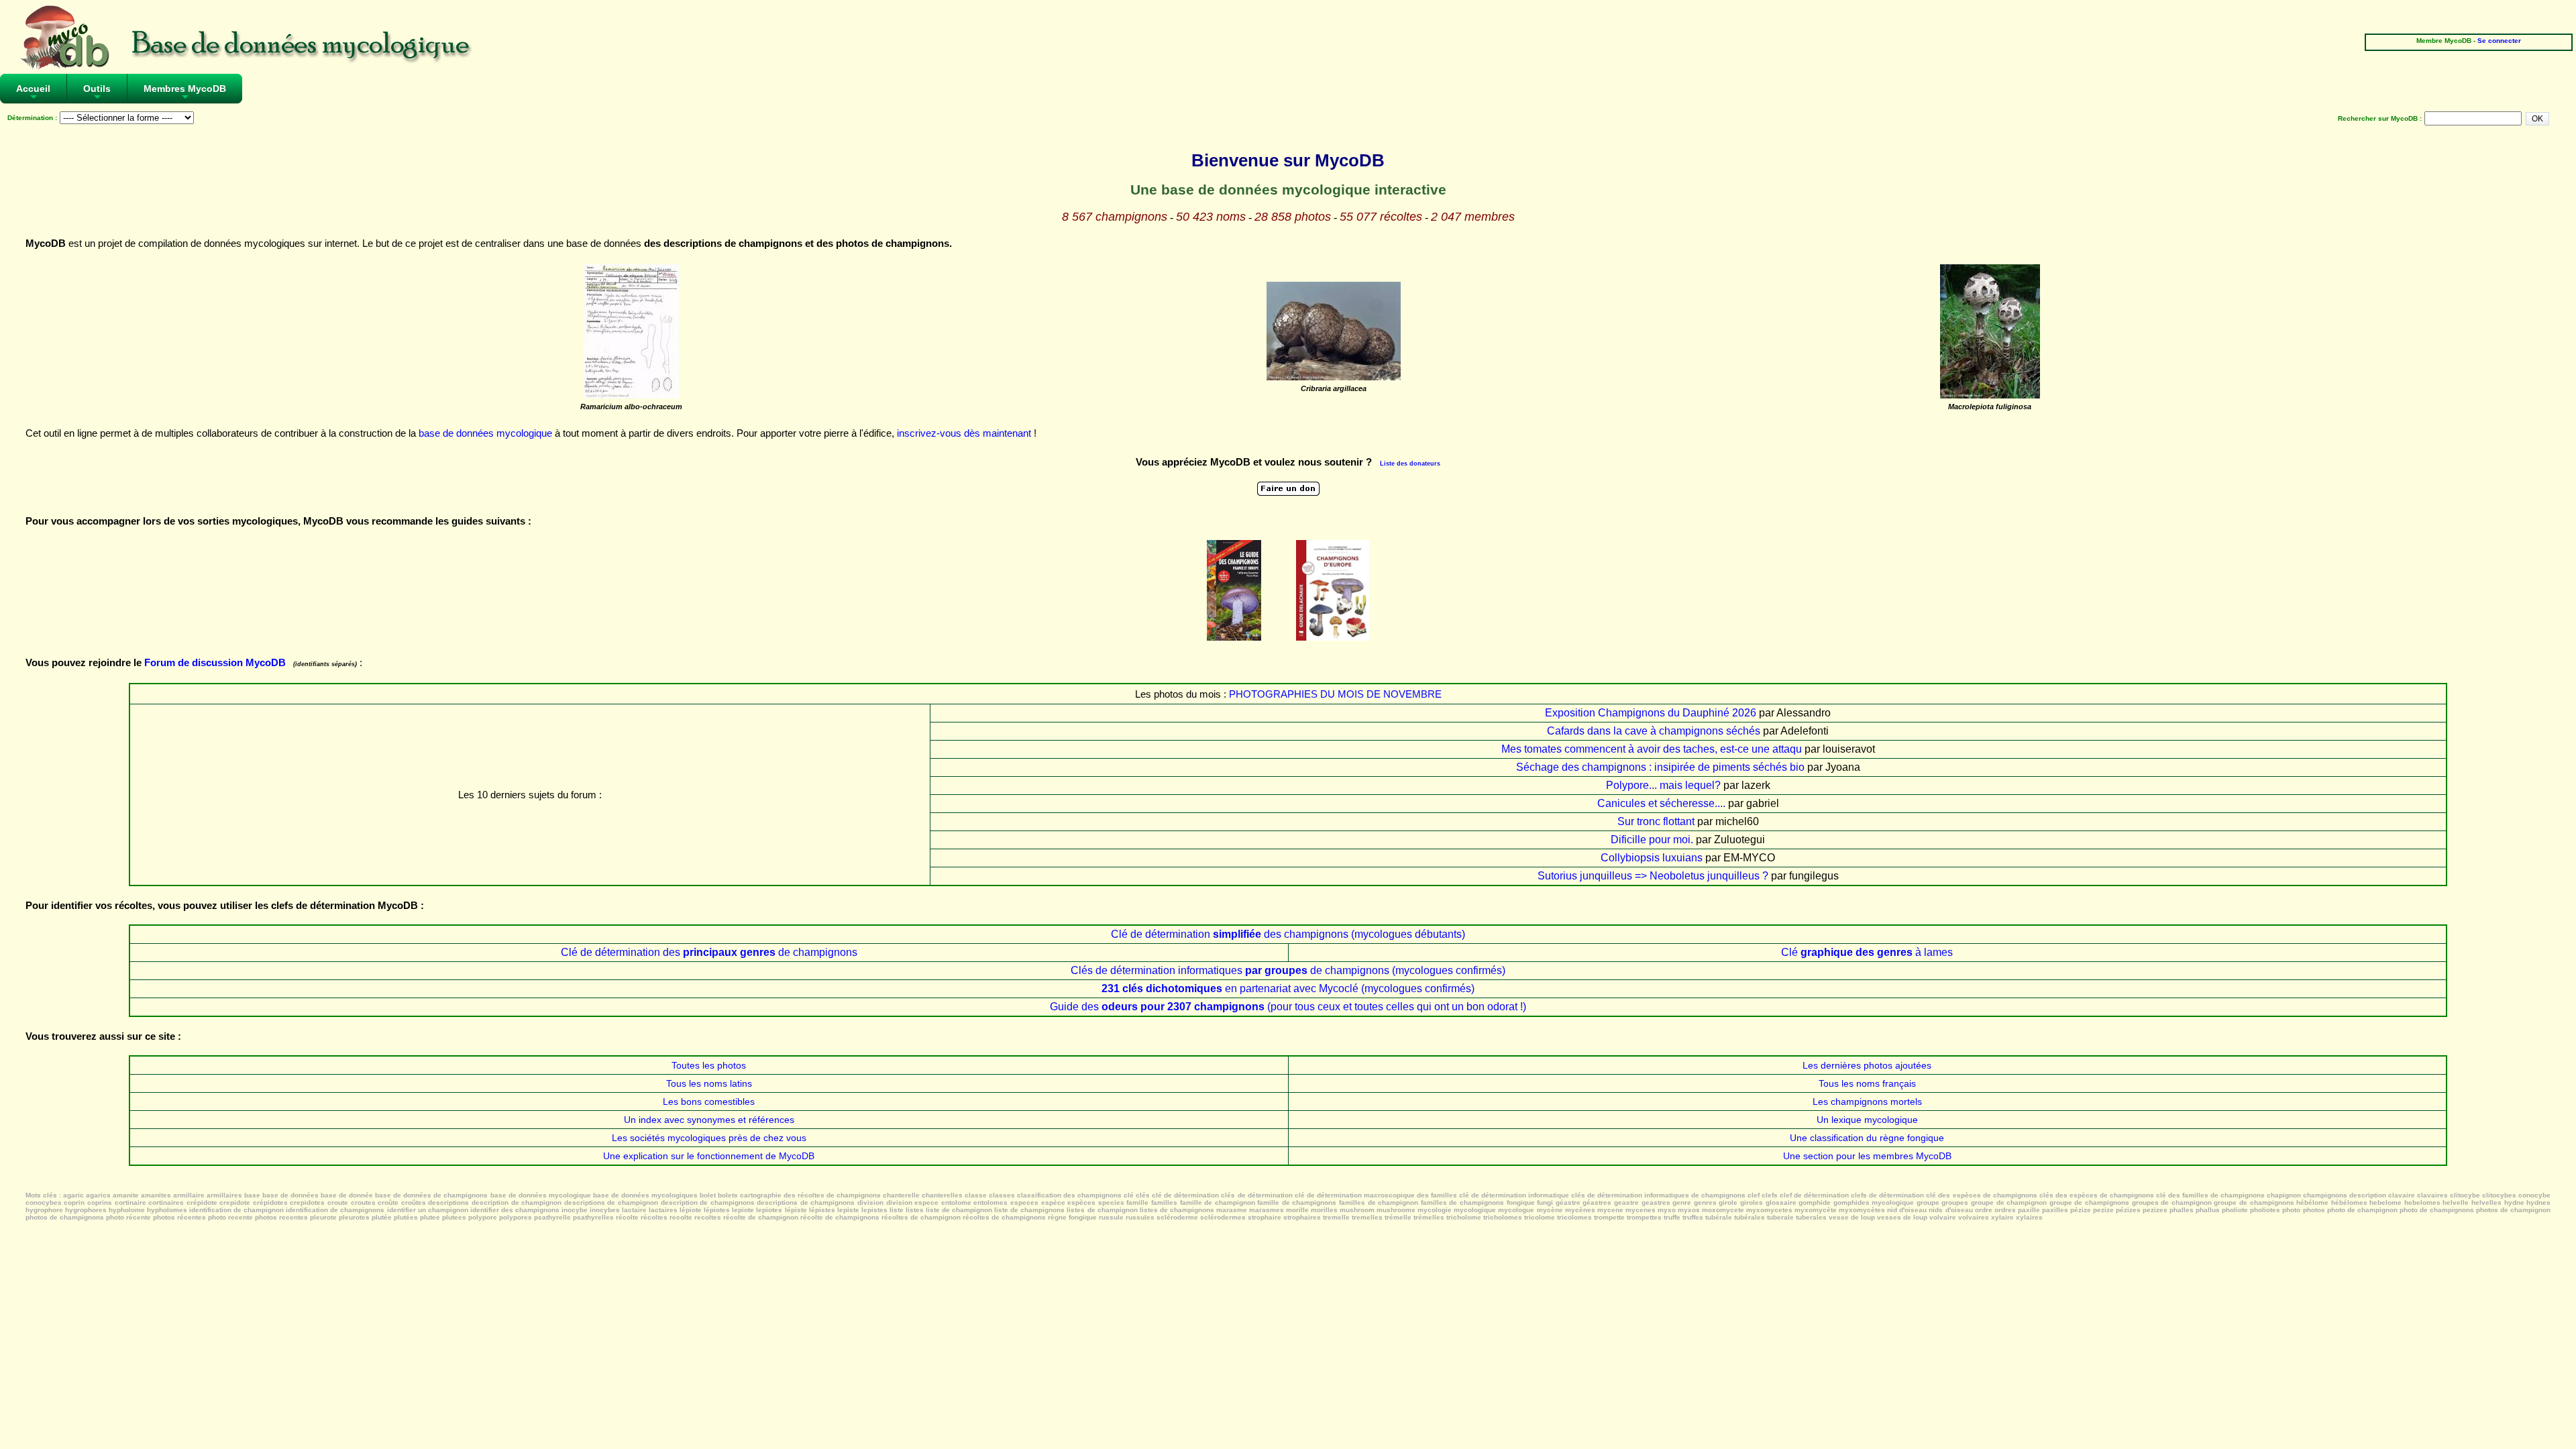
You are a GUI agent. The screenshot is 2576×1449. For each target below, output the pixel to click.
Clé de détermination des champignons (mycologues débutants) (1288, 934)
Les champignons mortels (1867, 1102)
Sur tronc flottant (1656, 821)
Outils (97, 93)
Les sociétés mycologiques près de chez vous (709, 1138)
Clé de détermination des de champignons (709, 952)
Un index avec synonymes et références (709, 1120)
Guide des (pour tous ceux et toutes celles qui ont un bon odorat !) (1288, 1007)
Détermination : (32, 118)
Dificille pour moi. (1652, 840)
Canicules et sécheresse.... (1661, 803)
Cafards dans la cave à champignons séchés (1654, 731)
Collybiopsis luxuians (1652, 858)
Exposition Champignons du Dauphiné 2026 (1651, 713)
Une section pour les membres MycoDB (1867, 1156)
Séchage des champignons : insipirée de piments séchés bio (1660, 767)
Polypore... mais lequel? (1663, 785)
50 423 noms (1211, 217)
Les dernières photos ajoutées (1867, 1065)
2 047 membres (1473, 217)
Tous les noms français (1867, 1083)
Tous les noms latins (709, 1083)
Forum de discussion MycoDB (215, 662)
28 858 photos (1293, 217)
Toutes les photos (709, 1065)
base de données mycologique (485, 433)
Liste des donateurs (1410, 464)
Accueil (33, 93)
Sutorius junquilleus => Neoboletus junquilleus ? (1653, 876)
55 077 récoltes (1381, 217)
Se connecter (2499, 41)
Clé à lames (1867, 952)
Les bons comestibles (709, 1102)
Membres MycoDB (185, 93)
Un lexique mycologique (1867, 1120)
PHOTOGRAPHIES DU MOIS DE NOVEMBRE (1335, 694)
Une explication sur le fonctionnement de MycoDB (709, 1156)
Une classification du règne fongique (1867, 1138)
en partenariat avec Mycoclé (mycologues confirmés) (1288, 988)
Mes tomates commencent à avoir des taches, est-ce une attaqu (1652, 749)
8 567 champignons (1115, 217)
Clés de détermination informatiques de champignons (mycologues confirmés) (1288, 970)
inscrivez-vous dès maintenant (964, 433)
